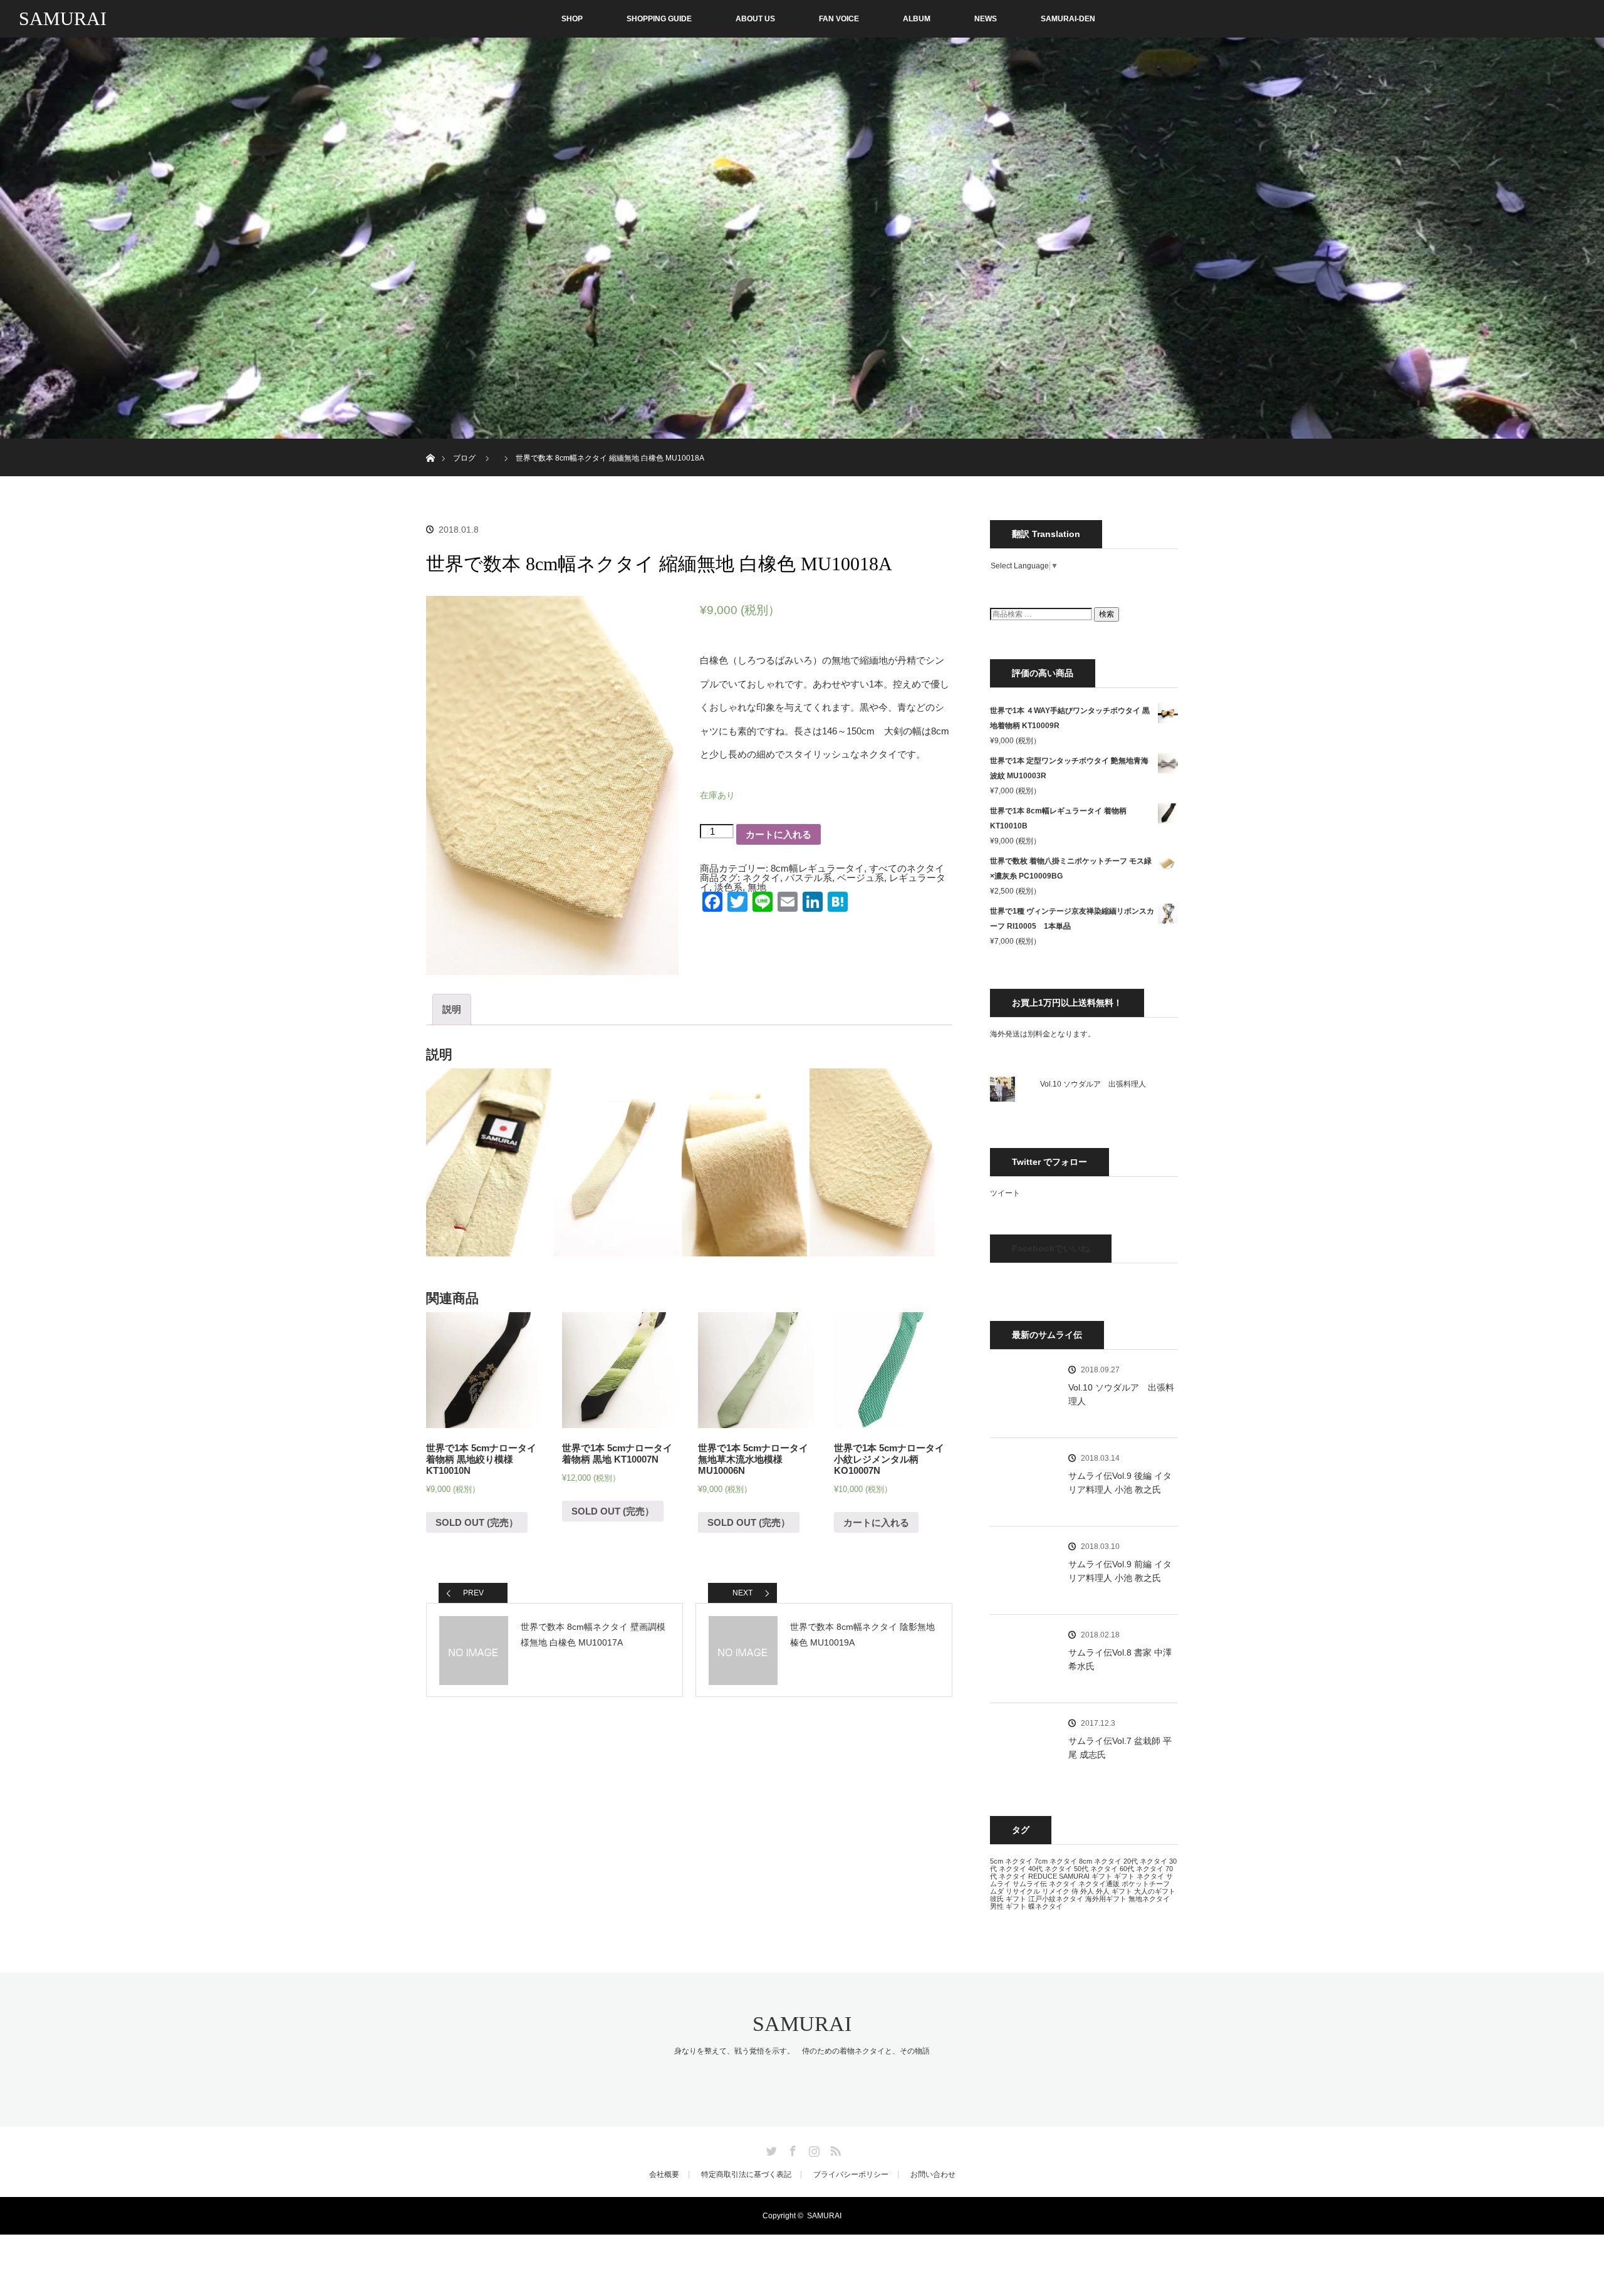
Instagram (813, 2149)
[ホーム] (430, 443)
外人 (1087, 1891)
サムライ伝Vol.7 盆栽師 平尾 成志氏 (1120, 1748)
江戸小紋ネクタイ (1056, 1899)
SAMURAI (63, 18)
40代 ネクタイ (1050, 1869)
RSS (834, 2149)
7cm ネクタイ (1056, 1861)
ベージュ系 (861, 878)
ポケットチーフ (1146, 1884)
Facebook (791, 2149)
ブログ (464, 458)
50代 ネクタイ (1096, 1869)
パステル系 (809, 878)
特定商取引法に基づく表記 (746, 2174)
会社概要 (664, 2174)
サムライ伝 (1030, 1884)
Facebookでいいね (1051, 1248)
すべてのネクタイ (907, 868)
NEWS (986, 19)
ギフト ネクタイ (1139, 1876)
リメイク (1056, 1891)
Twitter (770, 2149)
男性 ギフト (1008, 1906)
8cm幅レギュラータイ (817, 868)
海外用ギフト (1106, 1899)
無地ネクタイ (1149, 1899)
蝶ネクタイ (1045, 1906)
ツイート (1005, 1193)
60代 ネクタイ (1142, 1869)
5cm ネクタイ (1011, 1861)
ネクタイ (761, 878)
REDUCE (1043, 1876)
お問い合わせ (933, 2174)
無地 (757, 887)
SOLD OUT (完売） (477, 1522)
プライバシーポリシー (851, 2174)
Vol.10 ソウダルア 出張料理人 (1093, 1084)
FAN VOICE (839, 19)
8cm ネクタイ (1100, 1861)
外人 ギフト (1114, 1891)
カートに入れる (779, 834)
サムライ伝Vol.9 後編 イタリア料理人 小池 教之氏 (1120, 1483)
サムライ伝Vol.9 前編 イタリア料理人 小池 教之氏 (1120, 1571)
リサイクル (1023, 1891)
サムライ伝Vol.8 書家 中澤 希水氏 (1120, 1659)
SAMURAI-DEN (1068, 19)
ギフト (1102, 1876)
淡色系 (728, 887)
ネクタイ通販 (1099, 1884)
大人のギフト (1155, 1891)
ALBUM (917, 19)
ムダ (997, 1891)
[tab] (452, 1010)
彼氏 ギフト (1008, 1899)
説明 (452, 1009)
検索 (1107, 614)
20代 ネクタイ (1145, 1861)
